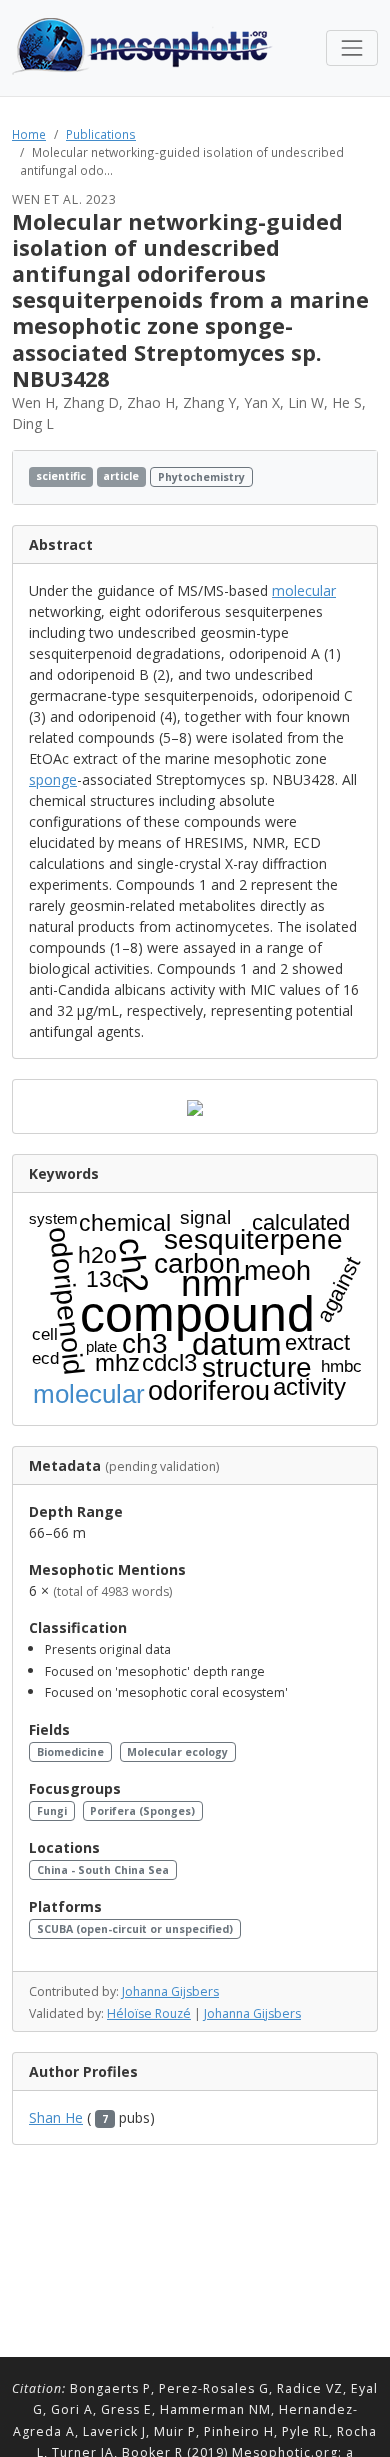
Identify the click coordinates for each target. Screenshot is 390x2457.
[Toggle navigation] (352, 48)
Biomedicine (70, 1752)
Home (29, 134)
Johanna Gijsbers (170, 1991)
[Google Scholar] (355, 477)
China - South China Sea (103, 1870)
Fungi (52, 1811)
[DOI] (336, 477)
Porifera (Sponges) (142, 1811)
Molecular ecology (177, 1752)
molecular (304, 590)
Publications (101, 134)
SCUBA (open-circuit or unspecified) (135, 1929)
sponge (53, 779)
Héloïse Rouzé (149, 2013)
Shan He (56, 2117)
